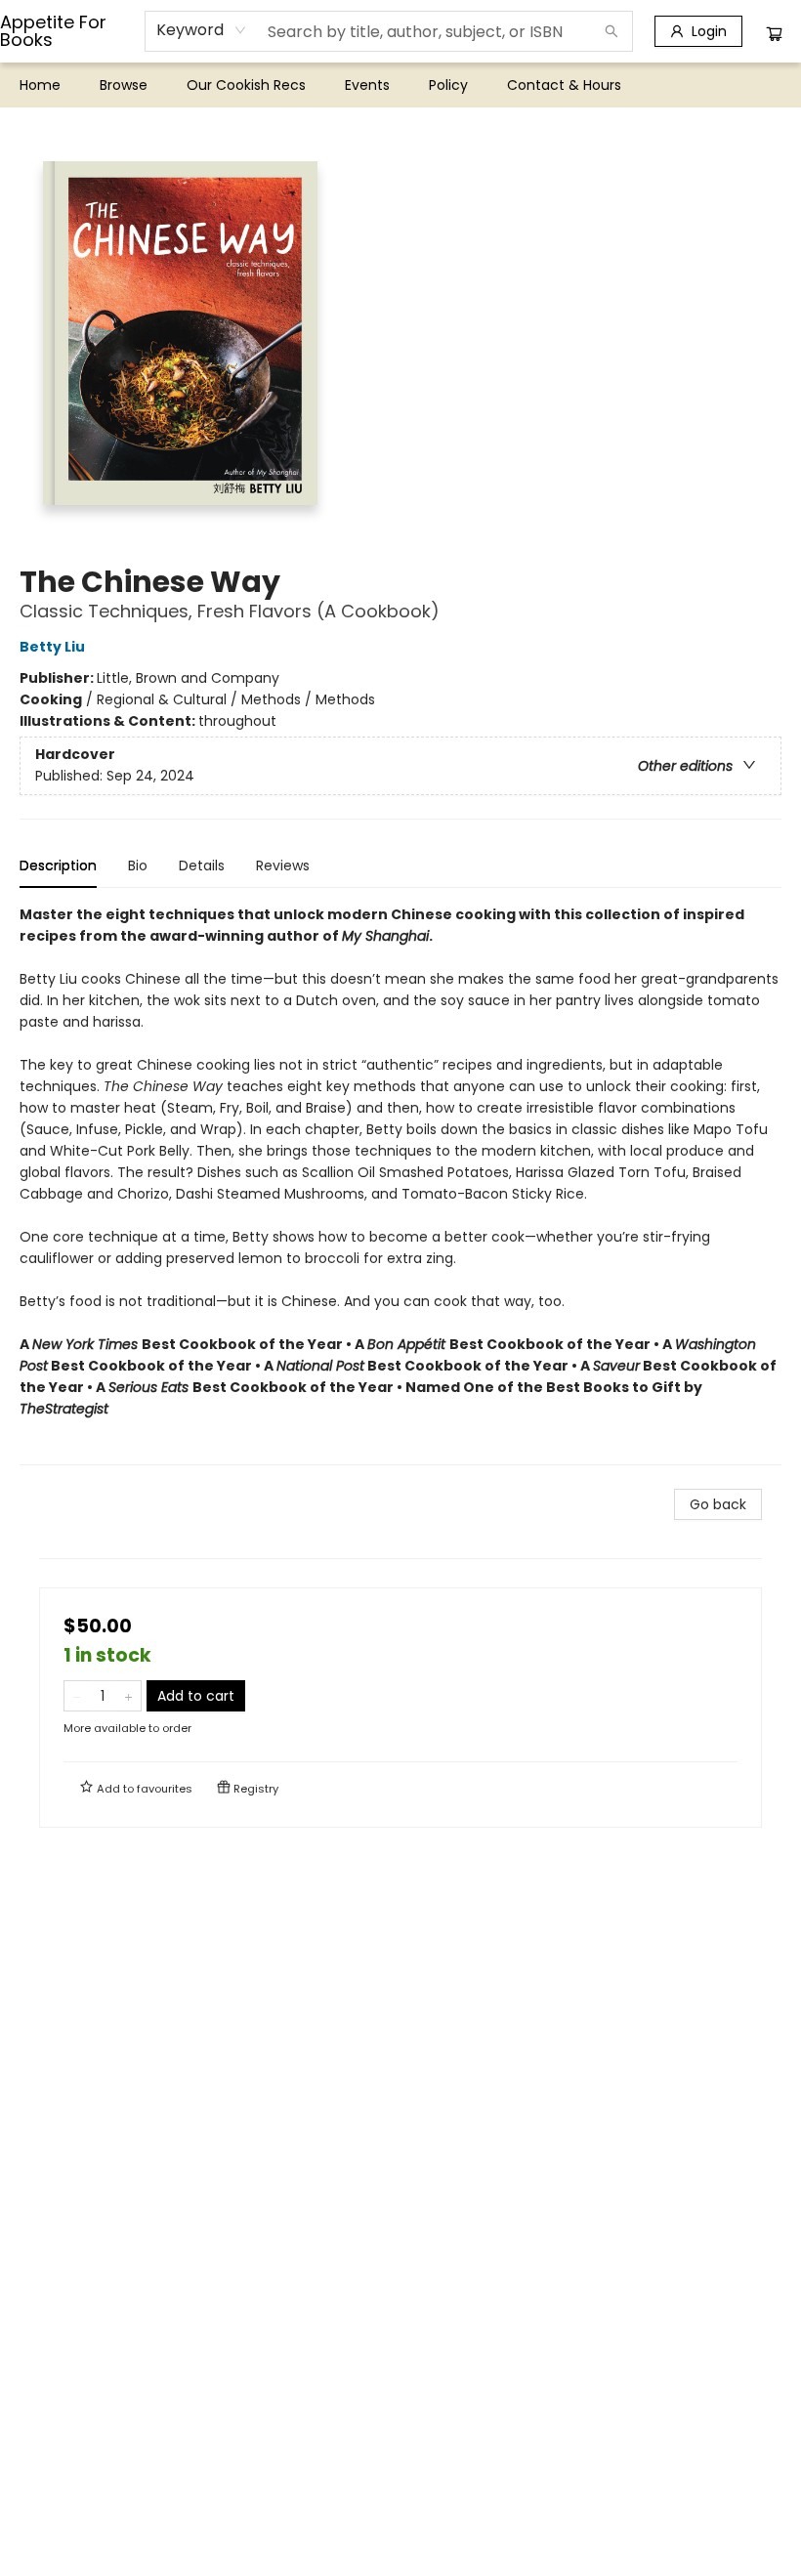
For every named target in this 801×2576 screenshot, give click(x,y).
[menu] (400, 85)
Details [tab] (202, 866)
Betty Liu (52, 647)
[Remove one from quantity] (77, 1696)
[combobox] (202, 30)
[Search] (611, 31)
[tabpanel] (400, 1184)
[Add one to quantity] (128, 1696)
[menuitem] (40, 85)
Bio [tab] (138, 866)
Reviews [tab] (283, 866)
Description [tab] (58, 866)
